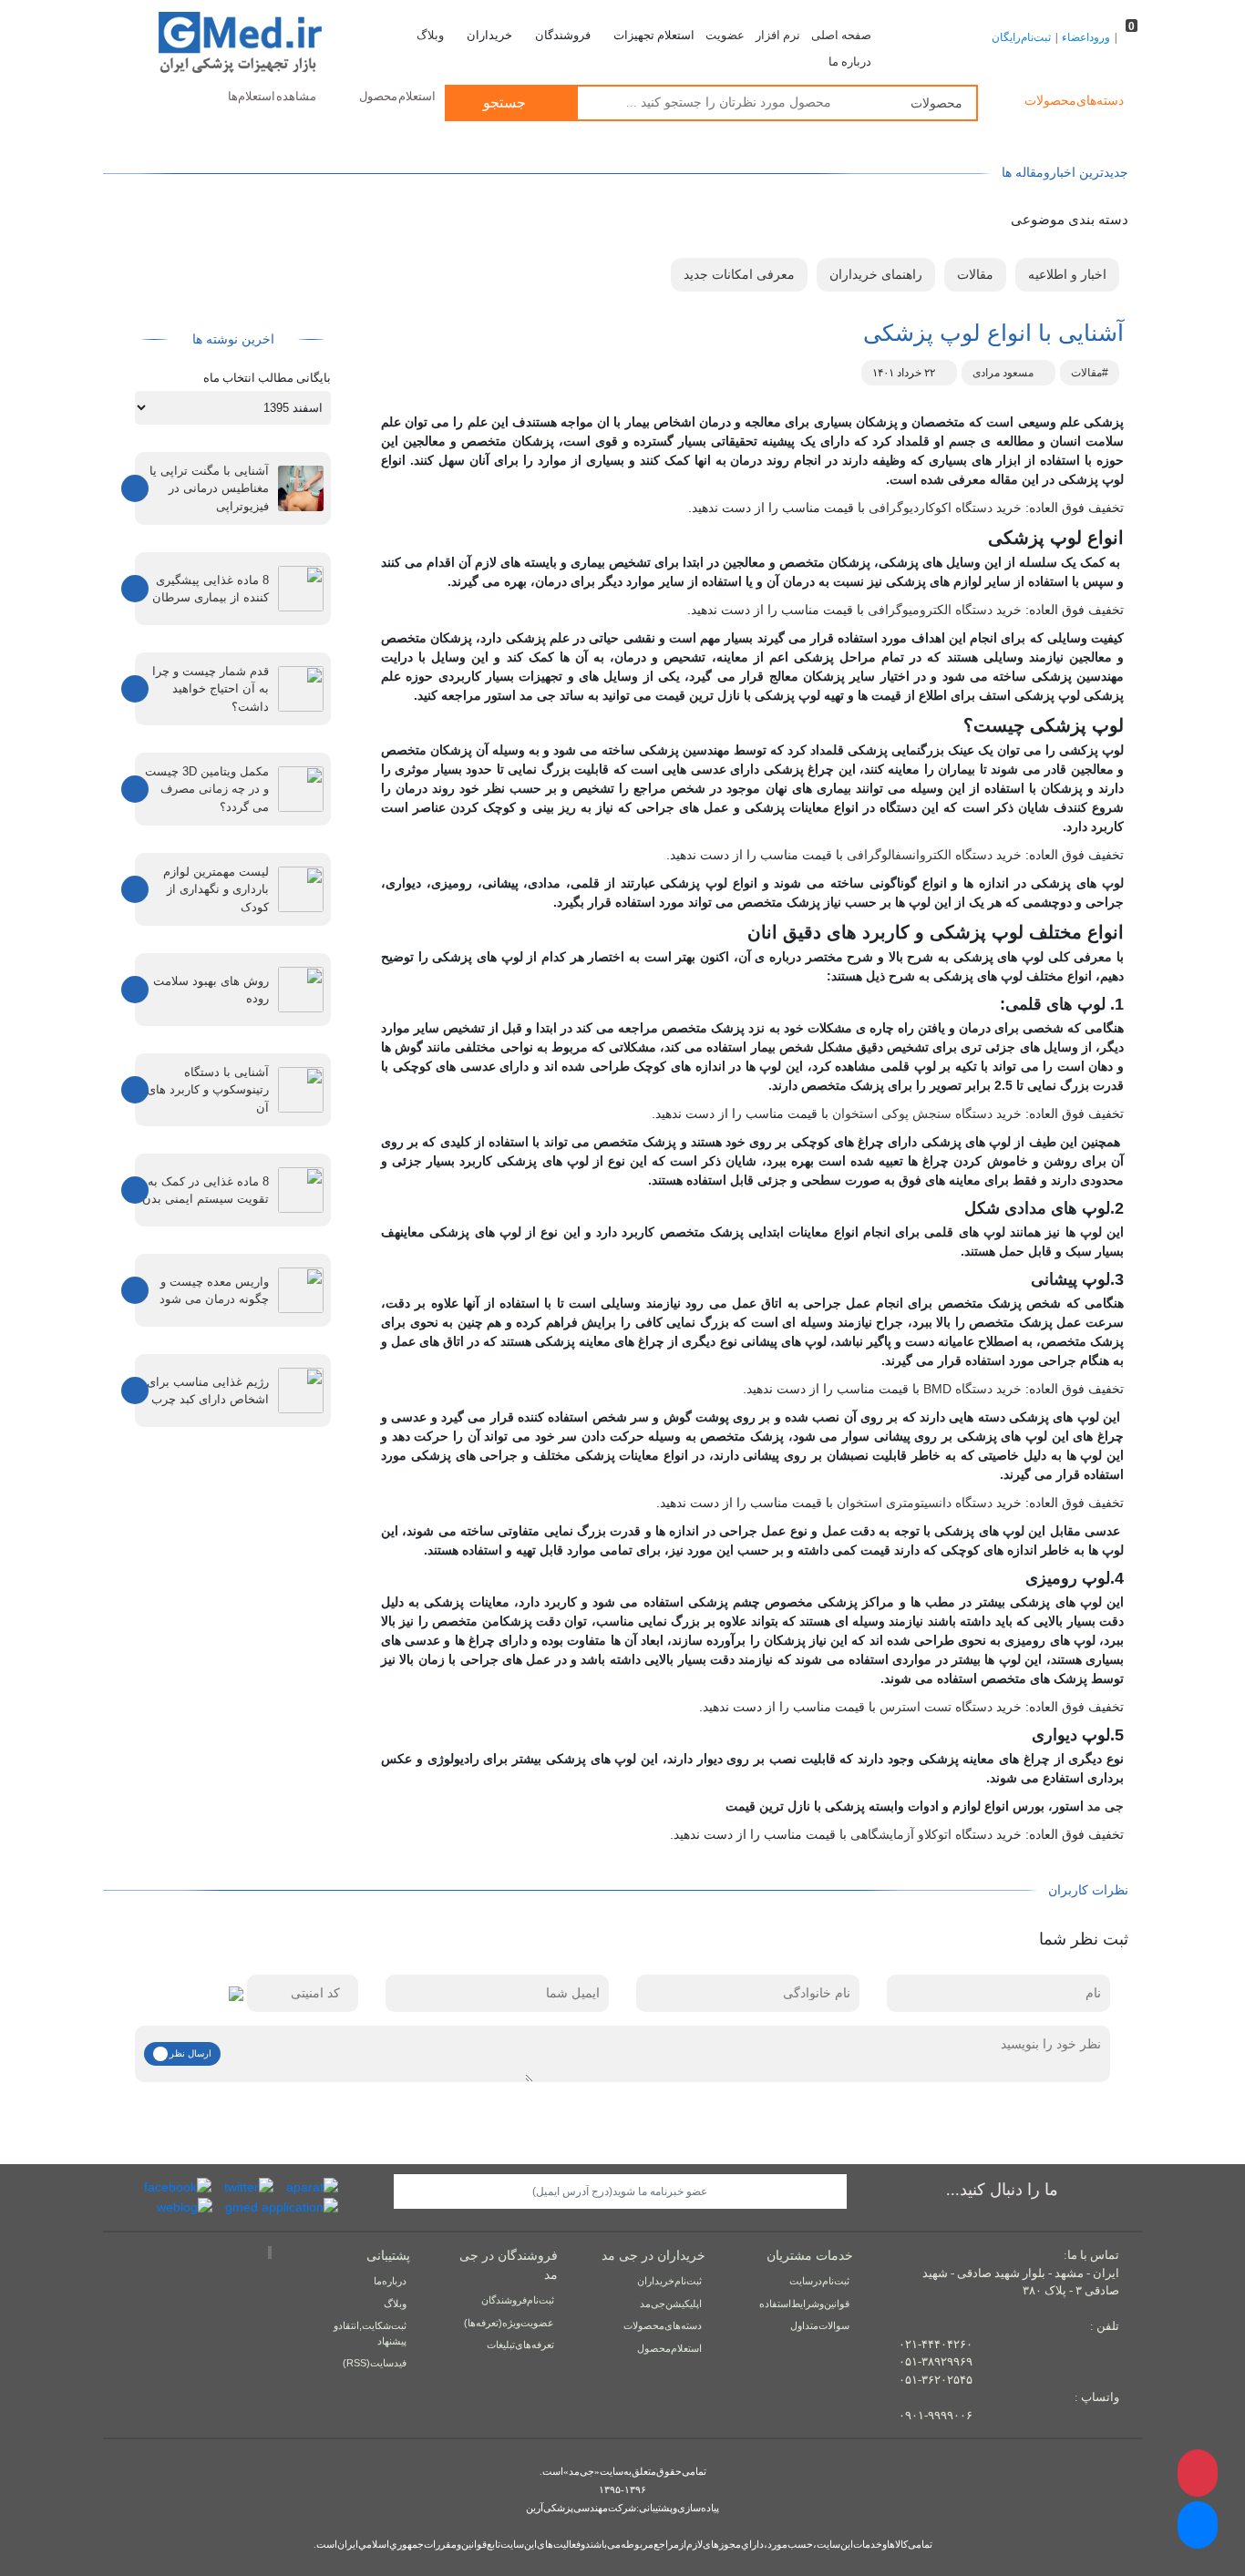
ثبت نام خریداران (669, 2281)
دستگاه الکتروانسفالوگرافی (920, 855)
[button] (1198, 2525)
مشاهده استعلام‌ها (272, 96)
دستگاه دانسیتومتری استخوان (915, 1503)
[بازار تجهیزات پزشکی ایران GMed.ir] (223, 40)
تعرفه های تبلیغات (520, 2345)
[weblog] (185, 2206)
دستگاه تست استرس (936, 1707)
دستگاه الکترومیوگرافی (930, 610)
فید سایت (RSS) (375, 2363)
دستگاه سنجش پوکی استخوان (912, 1114)
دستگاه (958, 1389)
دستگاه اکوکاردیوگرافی (931, 508)
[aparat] (312, 2187)
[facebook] (178, 2187)
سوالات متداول (820, 2325)
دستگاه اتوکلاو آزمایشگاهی (921, 1834)
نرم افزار (778, 36)
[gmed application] (282, 2206)
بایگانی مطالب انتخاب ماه (267, 378)
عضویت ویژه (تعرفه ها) (509, 2323)
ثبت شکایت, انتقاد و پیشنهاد (370, 2333)
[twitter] (249, 2187)
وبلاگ (430, 36)
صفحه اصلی (841, 36)
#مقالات (1090, 373)
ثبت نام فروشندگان (518, 2300)
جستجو (506, 103)
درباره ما (850, 62)
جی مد (1106, 1806)
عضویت (725, 36)
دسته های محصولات (663, 2325)
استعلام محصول (397, 96)
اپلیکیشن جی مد (671, 2304)
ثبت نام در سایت (819, 2281)
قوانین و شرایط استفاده (804, 2304)
